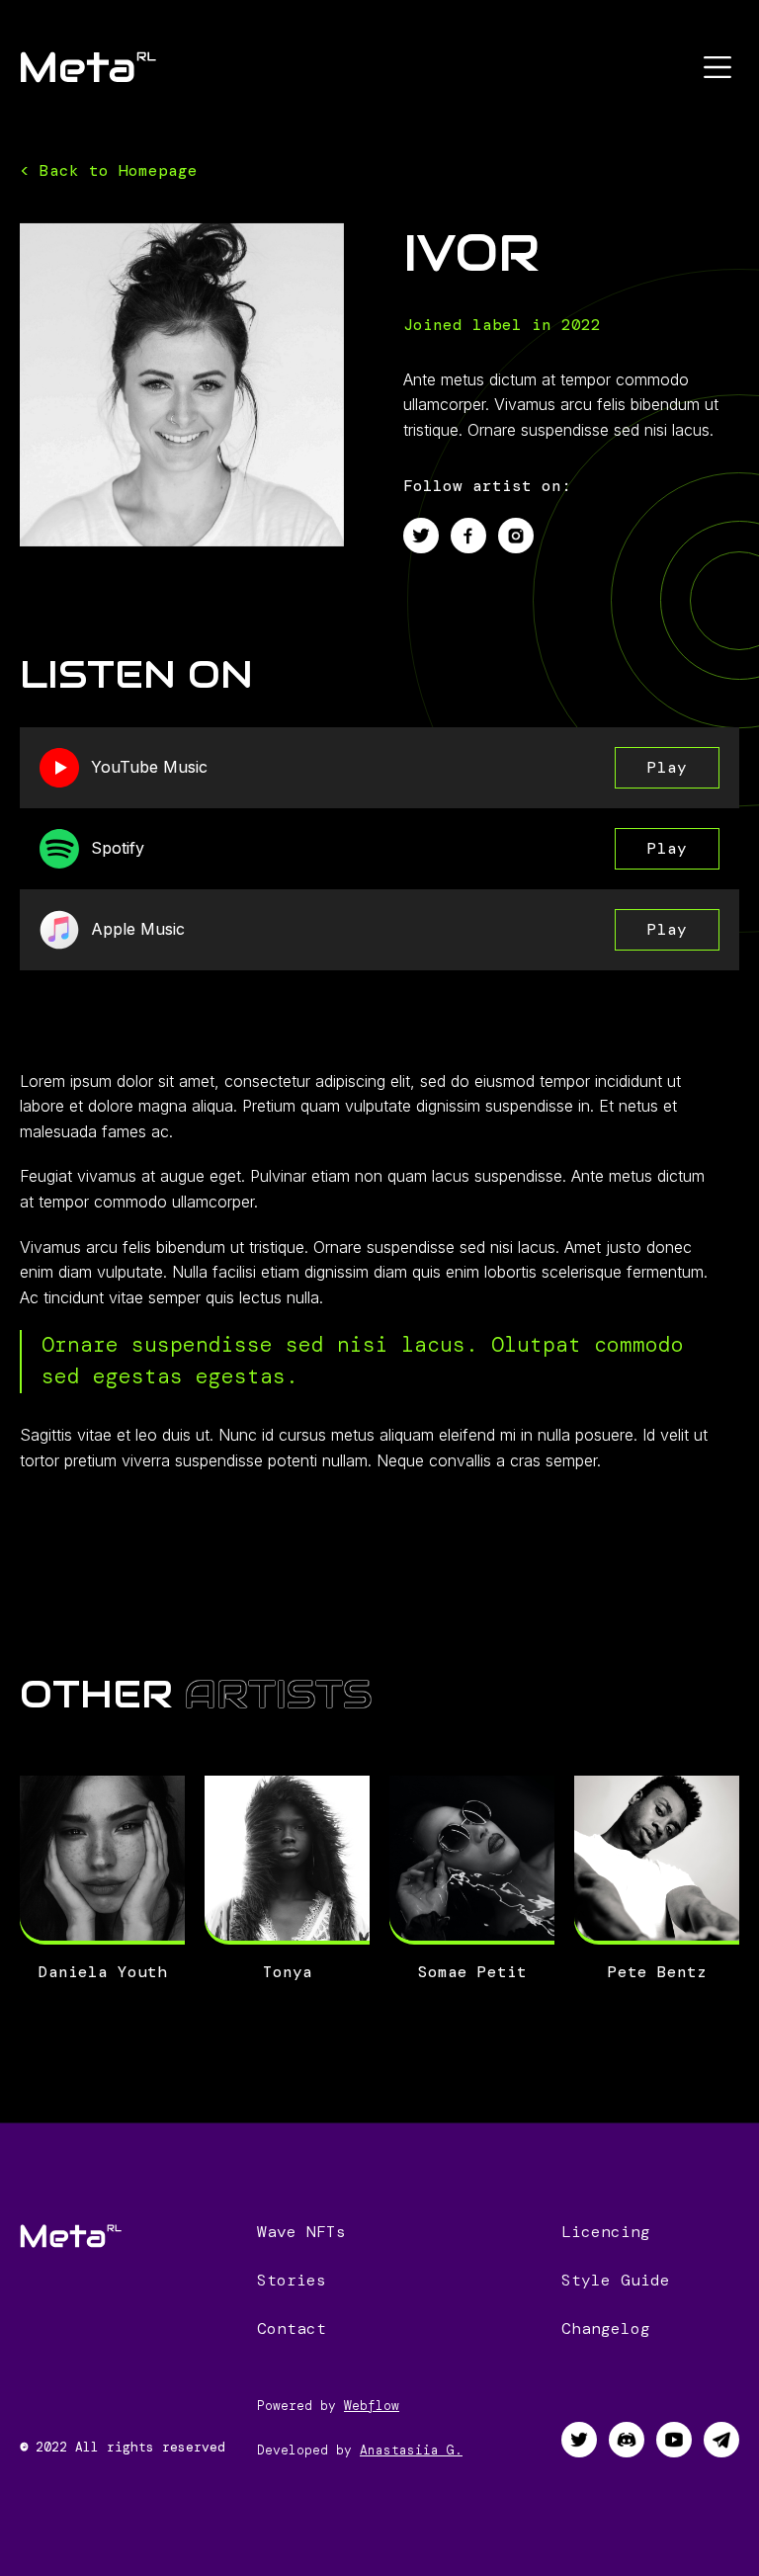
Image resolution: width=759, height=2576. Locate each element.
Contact (292, 2328)
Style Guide (616, 2280)
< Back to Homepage (109, 170)
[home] (88, 67)
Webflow (372, 2406)
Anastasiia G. (411, 2450)
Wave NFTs (301, 2232)
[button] (717, 67)
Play (667, 767)
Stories (292, 2280)
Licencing (606, 2232)
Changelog (606, 2328)
